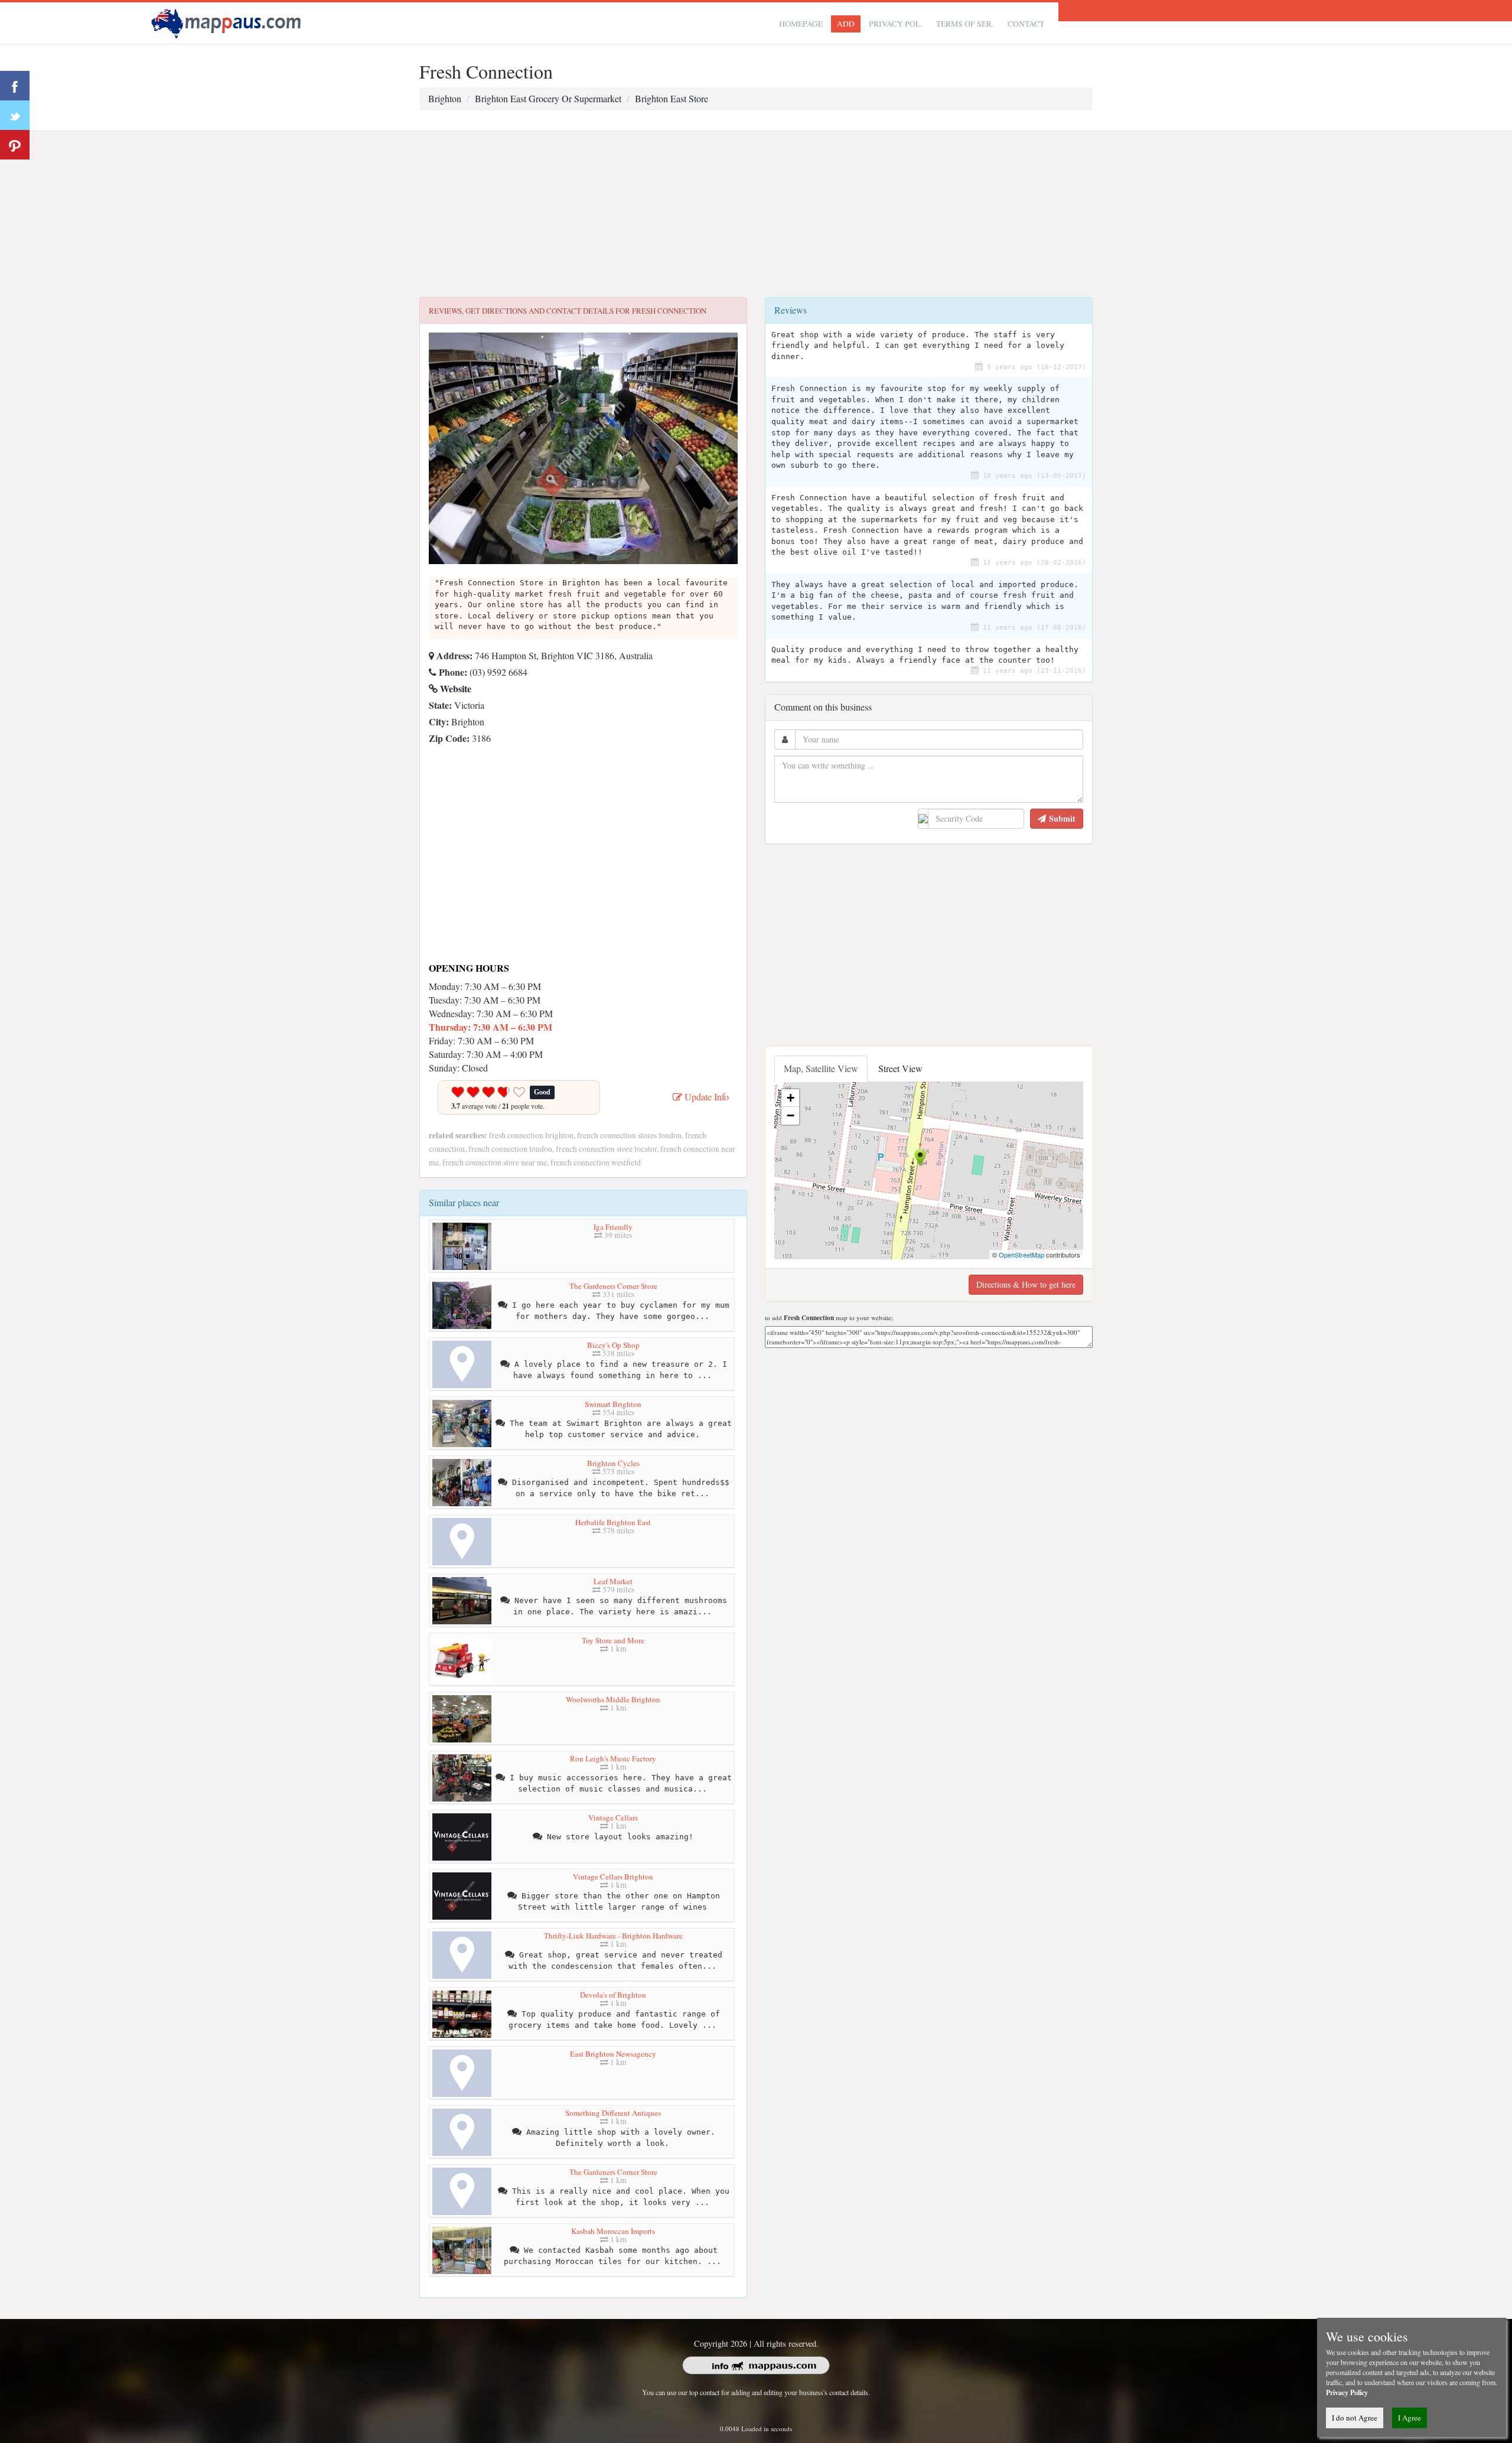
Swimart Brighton (613, 1404)
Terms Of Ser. (965, 24)
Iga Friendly (613, 1227)
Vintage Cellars (613, 1817)
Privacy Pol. (895, 24)
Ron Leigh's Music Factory (613, 1758)
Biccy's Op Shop (613, 1345)
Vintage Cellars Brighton (613, 1877)
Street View (900, 1068)
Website (454, 688)
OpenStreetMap (1021, 1255)
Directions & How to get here (1026, 1284)
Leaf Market (613, 1581)
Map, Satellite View (821, 1068)
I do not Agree (1355, 2418)
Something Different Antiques (613, 2113)
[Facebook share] (15, 86)
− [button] (791, 1115)
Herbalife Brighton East (613, 1522)
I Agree (1410, 2418)
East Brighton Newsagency (613, 2054)
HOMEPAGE (801, 24)
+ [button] (791, 1098)
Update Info (706, 1097)
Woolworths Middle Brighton (613, 1699)
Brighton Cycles (613, 1463)
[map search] (228, 22)
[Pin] (15, 145)
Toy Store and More (613, 1640)
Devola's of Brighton (613, 1995)
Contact (1026, 24)
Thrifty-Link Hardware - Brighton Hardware (613, 1936)
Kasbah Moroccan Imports (613, 2231)
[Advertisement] (756, 214)
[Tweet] (15, 115)
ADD (846, 24)
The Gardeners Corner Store (613, 1286)
